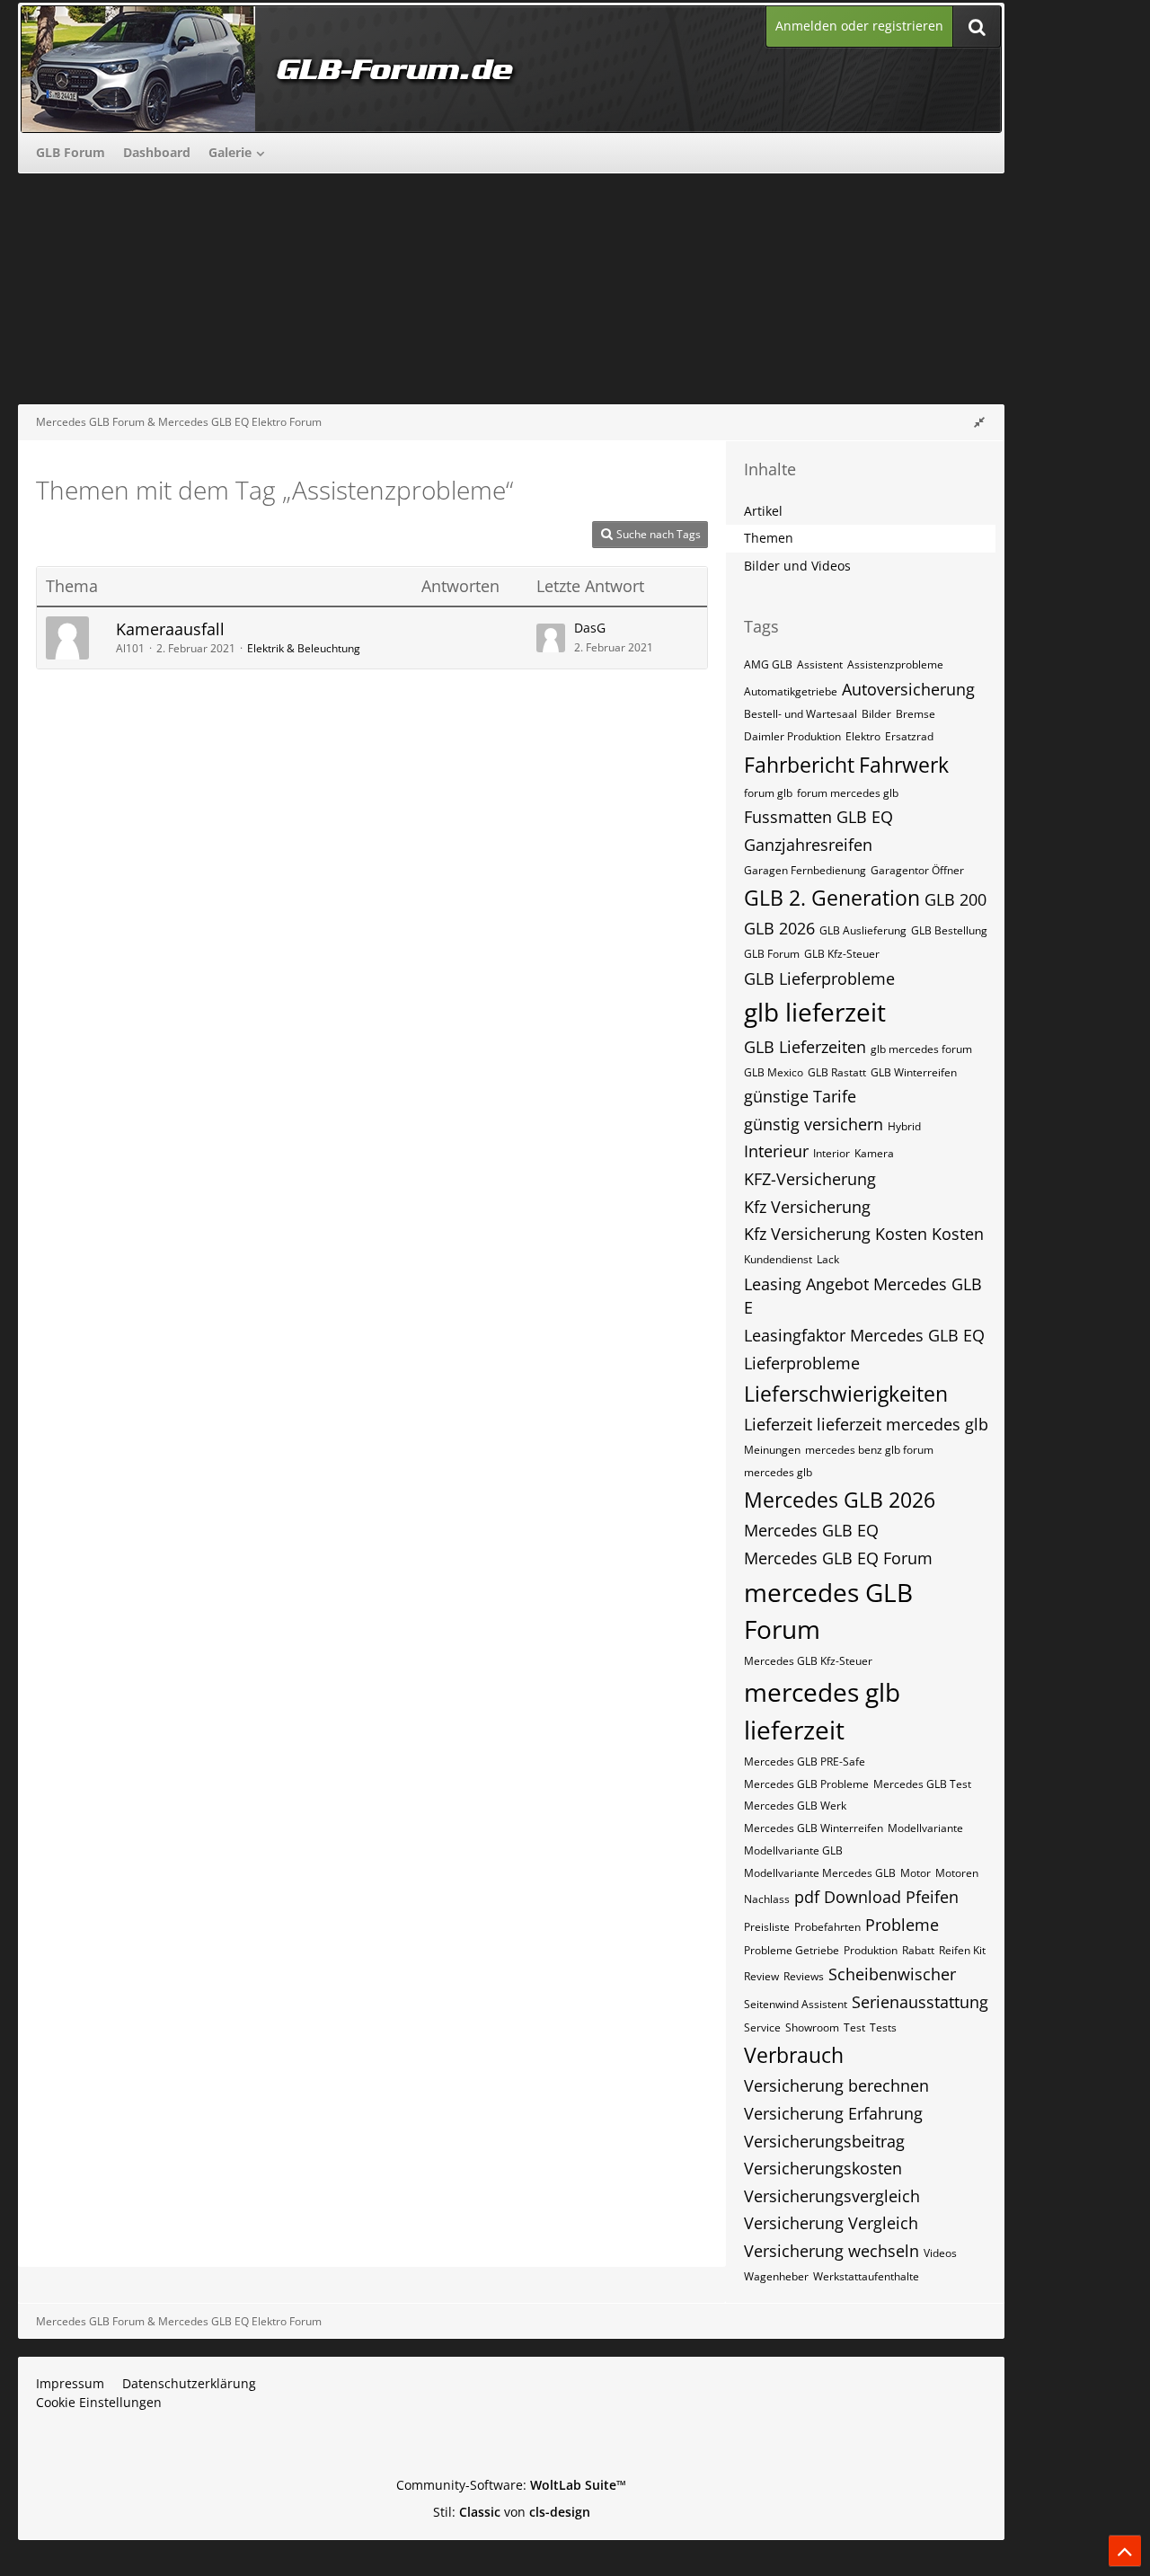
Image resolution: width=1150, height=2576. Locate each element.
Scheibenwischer (892, 1974)
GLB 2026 (779, 928)
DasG (590, 628)
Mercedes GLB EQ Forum (838, 1558)
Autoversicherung (908, 689)
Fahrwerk (904, 765)
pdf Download (848, 1897)
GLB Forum (772, 954)
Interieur (776, 1151)
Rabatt (918, 1950)
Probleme (902, 1925)
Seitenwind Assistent (796, 2004)
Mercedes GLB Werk (795, 1806)
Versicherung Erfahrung (833, 2113)
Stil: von (512, 2512)
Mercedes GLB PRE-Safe (805, 1762)
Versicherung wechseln (832, 2251)
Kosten (958, 1234)
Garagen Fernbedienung (805, 870)
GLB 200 (955, 899)
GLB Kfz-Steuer (842, 954)
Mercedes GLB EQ (811, 1530)
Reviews (804, 1976)
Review (761, 1976)
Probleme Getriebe (792, 1950)
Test (854, 2027)
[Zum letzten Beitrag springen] (551, 638)
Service (762, 2027)
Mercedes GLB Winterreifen (814, 1828)
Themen (769, 538)
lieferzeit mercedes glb (902, 1424)
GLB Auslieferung (863, 930)
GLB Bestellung (949, 930)
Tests (883, 2027)
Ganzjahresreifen (808, 845)
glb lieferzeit (815, 1012)
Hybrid (904, 1126)
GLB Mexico (774, 1072)
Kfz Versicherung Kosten (836, 1234)
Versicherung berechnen (836, 2085)
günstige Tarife (800, 1096)
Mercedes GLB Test (922, 1784)
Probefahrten (827, 1927)
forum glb (768, 793)
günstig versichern (814, 1124)
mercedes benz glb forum (869, 1450)
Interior (832, 1153)
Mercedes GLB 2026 (840, 1500)
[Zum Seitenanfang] (1125, 2551)
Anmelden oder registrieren (859, 26)
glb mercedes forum (921, 1049)
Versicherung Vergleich (831, 2223)
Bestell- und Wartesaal (801, 714)
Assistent (820, 664)
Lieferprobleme (802, 1363)
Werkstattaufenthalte (866, 2276)
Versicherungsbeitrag (824, 2141)
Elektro (863, 736)
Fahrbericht (799, 765)
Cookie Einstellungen (99, 2402)
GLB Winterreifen (914, 1072)
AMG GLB (768, 664)
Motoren (957, 1873)
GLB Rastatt (837, 1072)
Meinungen (772, 1450)
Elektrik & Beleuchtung (304, 648)
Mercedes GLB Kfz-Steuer (808, 1661)
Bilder (876, 714)
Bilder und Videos (797, 566)
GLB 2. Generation (832, 898)
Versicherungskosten (823, 2168)
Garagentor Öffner (917, 870)
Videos (940, 2253)
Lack (828, 1259)
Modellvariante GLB (793, 1850)
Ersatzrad (909, 736)
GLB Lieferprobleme (819, 978)
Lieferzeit (778, 1424)
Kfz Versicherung (807, 1207)
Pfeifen (932, 1897)
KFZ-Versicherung (810, 1179)
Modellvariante (925, 1828)
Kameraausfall (170, 629)
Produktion (871, 1950)
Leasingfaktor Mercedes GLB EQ (864, 1335)
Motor (916, 1873)
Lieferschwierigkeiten (846, 1394)
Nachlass (767, 1899)
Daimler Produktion (792, 736)
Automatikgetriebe (791, 691)
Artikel (763, 511)
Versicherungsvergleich (832, 2196)
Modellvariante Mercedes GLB (820, 1873)
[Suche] (977, 27)
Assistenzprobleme (895, 664)
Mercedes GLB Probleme (806, 1784)
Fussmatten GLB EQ (818, 817)
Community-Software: (511, 2485)
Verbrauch (794, 2055)
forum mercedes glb (848, 793)
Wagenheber (776, 2276)
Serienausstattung (920, 2002)
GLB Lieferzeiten (805, 1047)
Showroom (812, 2027)
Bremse (916, 714)
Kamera (874, 1153)
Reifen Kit (962, 1950)
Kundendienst (778, 1259)
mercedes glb (778, 1472)
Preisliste (767, 1927)
